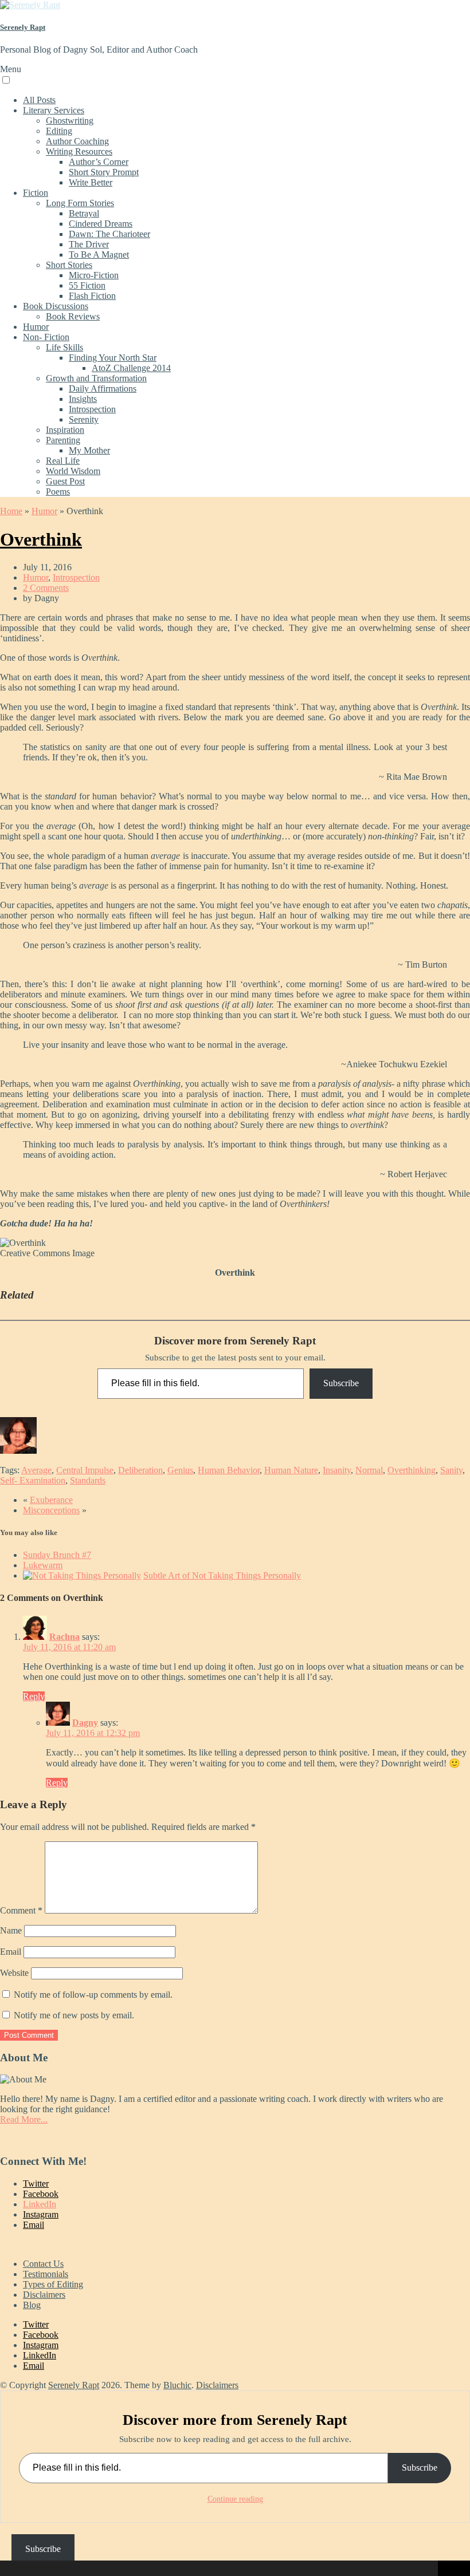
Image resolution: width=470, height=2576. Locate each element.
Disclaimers (44, 2295)
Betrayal (84, 213)
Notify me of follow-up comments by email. (93, 1995)
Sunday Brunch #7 (57, 1555)
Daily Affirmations (103, 388)
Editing (59, 131)
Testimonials (46, 2274)
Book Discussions (56, 306)
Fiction (36, 193)
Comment (21, 1910)
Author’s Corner (99, 162)
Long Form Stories (80, 203)
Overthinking (412, 1470)
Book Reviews (73, 316)
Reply (34, 1696)
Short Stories (69, 265)
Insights (83, 399)
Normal (369, 1470)
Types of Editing (53, 2284)
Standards (88, 1480)
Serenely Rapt (23, 27)
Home (11, 511)
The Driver (89, 244)
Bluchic (177, 2385)
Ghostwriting (70, 121)
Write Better (91, 182)
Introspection (92, 409)
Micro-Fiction (94, 275)
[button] (11, 2569)
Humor (36, 327)
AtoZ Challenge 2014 (131, 368)
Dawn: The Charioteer (109, 234)
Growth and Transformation (96, 378)
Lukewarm (43, 1565)
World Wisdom (73, 471)
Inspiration (65, 430)
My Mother (89, 450)
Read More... (24, 2119)
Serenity (84, 419)
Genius (180, 1470)
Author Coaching (77, 141)
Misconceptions (51, 1510)
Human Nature (291, 1470)
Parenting (63, 440)
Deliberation (140, 1470)
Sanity (451, 1470)
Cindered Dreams (101, 224)
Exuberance (51, 1500)
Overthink (41, 539)
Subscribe (341, 1383)
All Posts (39, 100)
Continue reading (235, 2499)
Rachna (64, 1637)
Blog (32, 2305)
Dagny (85, 1723)
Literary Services (54, 110)
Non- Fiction (46, 337)
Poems (58, 492)
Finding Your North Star (113, 358)
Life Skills (64, 347)
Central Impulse (85, 1470)
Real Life (63, 461)
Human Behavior (229, 1470)
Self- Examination (33, 1480)
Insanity (337, 1470)
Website (14, 1973)
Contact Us (43, 2264)
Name (11, 1930)
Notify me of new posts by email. (74, 2015)
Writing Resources (79, 151)
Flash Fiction (92, 296)
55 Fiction (87, 285)
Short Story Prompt (104, 172)
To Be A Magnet (99, 255)
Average (36, 1470)
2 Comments (46, 588)
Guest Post (65, 481)
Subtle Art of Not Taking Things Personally (222, 1575)
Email (11, 1952)
